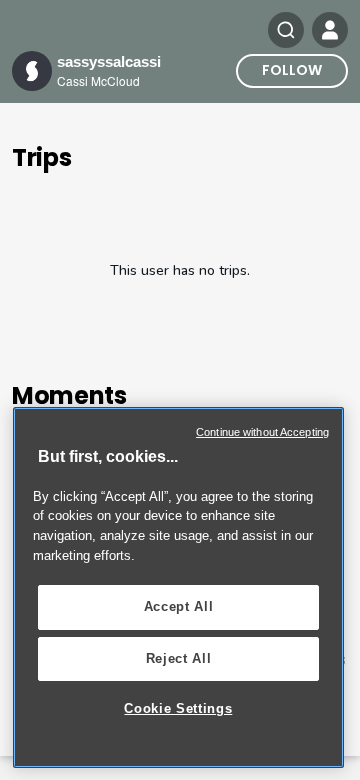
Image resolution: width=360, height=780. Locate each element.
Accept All (179, 606)
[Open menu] (330, 30)
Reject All (179, 658)
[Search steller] (286, 30)
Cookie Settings (178, 708)
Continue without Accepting (262, 432)
